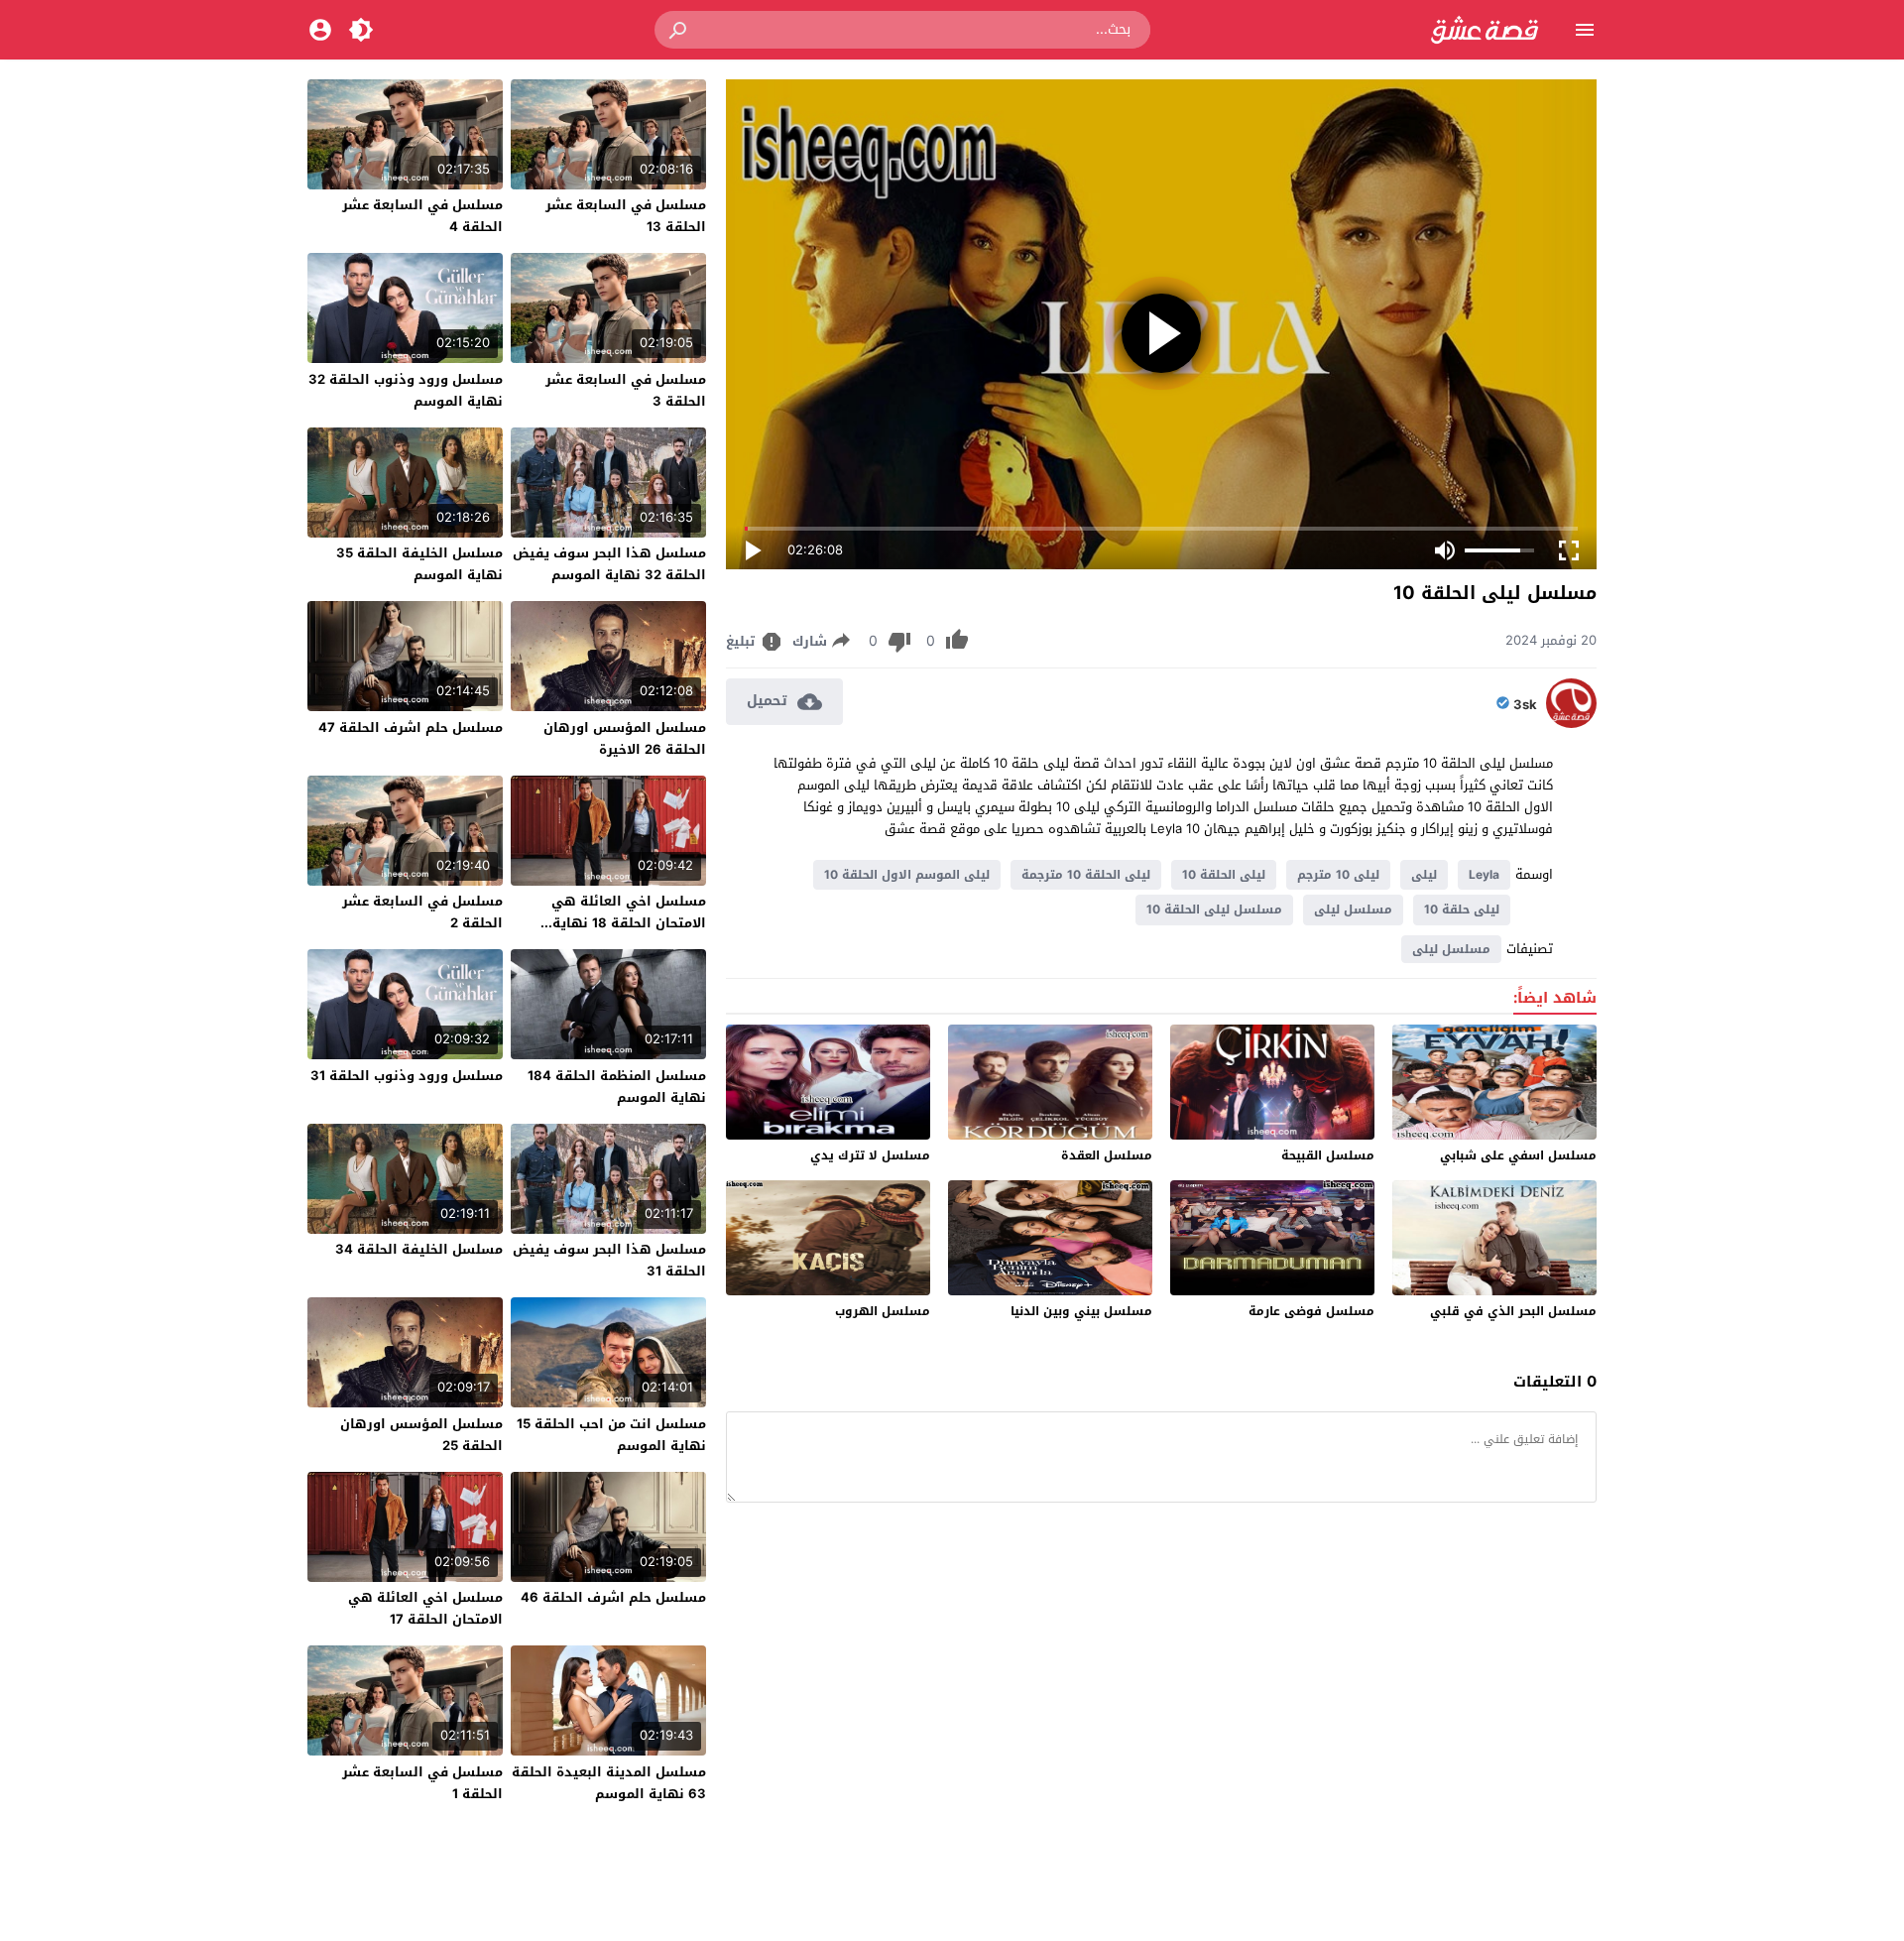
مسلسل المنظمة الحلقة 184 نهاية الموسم (617, 1087)
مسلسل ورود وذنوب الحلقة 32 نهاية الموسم (406, 390)
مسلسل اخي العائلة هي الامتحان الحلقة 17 (425, 1608)
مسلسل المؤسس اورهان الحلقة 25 (421, 1435)
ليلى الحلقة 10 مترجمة (1086, 875)
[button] (679, 30)
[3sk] (1571, 724)
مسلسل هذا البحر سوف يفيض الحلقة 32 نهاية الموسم (609, 564)
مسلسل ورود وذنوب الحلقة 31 (407, 1076)
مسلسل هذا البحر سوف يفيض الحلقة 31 (609, 1260)
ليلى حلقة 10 (1462, 910)
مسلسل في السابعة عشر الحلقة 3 (626, 390)
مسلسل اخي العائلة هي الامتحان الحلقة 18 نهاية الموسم (629, 923)
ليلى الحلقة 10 (1224, 875)
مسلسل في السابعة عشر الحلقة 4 (422, 216)
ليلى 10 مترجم (1338, 875)
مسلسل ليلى (1353, 910)
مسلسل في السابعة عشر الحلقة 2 (422, 912)
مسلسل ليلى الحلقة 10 (1214, 910)
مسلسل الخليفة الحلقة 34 (419, 1249)
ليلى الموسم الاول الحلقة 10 (907, 875)
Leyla (1484, 875)
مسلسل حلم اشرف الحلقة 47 (411, 728)
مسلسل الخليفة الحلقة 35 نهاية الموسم (419, 564)
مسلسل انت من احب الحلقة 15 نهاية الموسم (611, 1435)
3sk (1525, 705)
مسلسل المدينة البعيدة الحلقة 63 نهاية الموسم (609, 1783)
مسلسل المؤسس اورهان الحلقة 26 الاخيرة (625, 738)
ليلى (1424, 875)
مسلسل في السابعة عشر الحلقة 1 (422, 1783)
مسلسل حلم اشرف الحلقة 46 (613, 1597)
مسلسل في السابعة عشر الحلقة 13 (626, 216)
